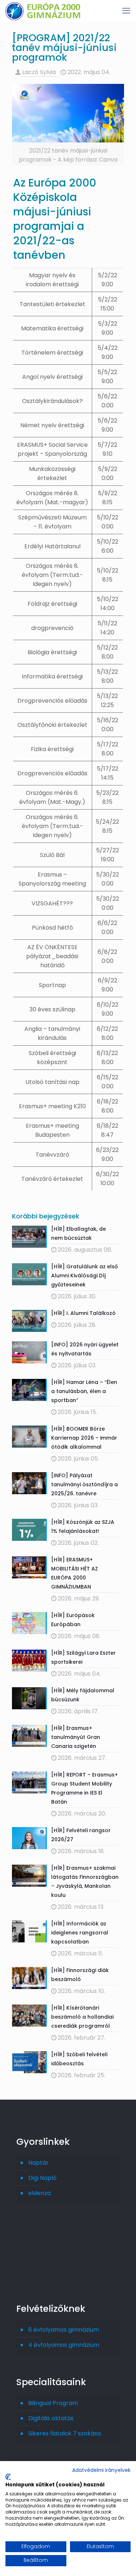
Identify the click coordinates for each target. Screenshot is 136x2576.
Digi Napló (42, 2178)
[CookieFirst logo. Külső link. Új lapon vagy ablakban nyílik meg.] (8, 2477)
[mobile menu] (126, 11)
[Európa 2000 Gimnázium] (43, 11)
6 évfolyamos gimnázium (64, 2330)
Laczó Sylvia (39, 72)
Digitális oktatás (51, 2418)
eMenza (40, 2193)
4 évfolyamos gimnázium (64, 2345)
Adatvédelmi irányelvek (101, 2470)
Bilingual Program (53, 2403)
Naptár (38, 2163)
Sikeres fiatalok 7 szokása (65, 2433)
